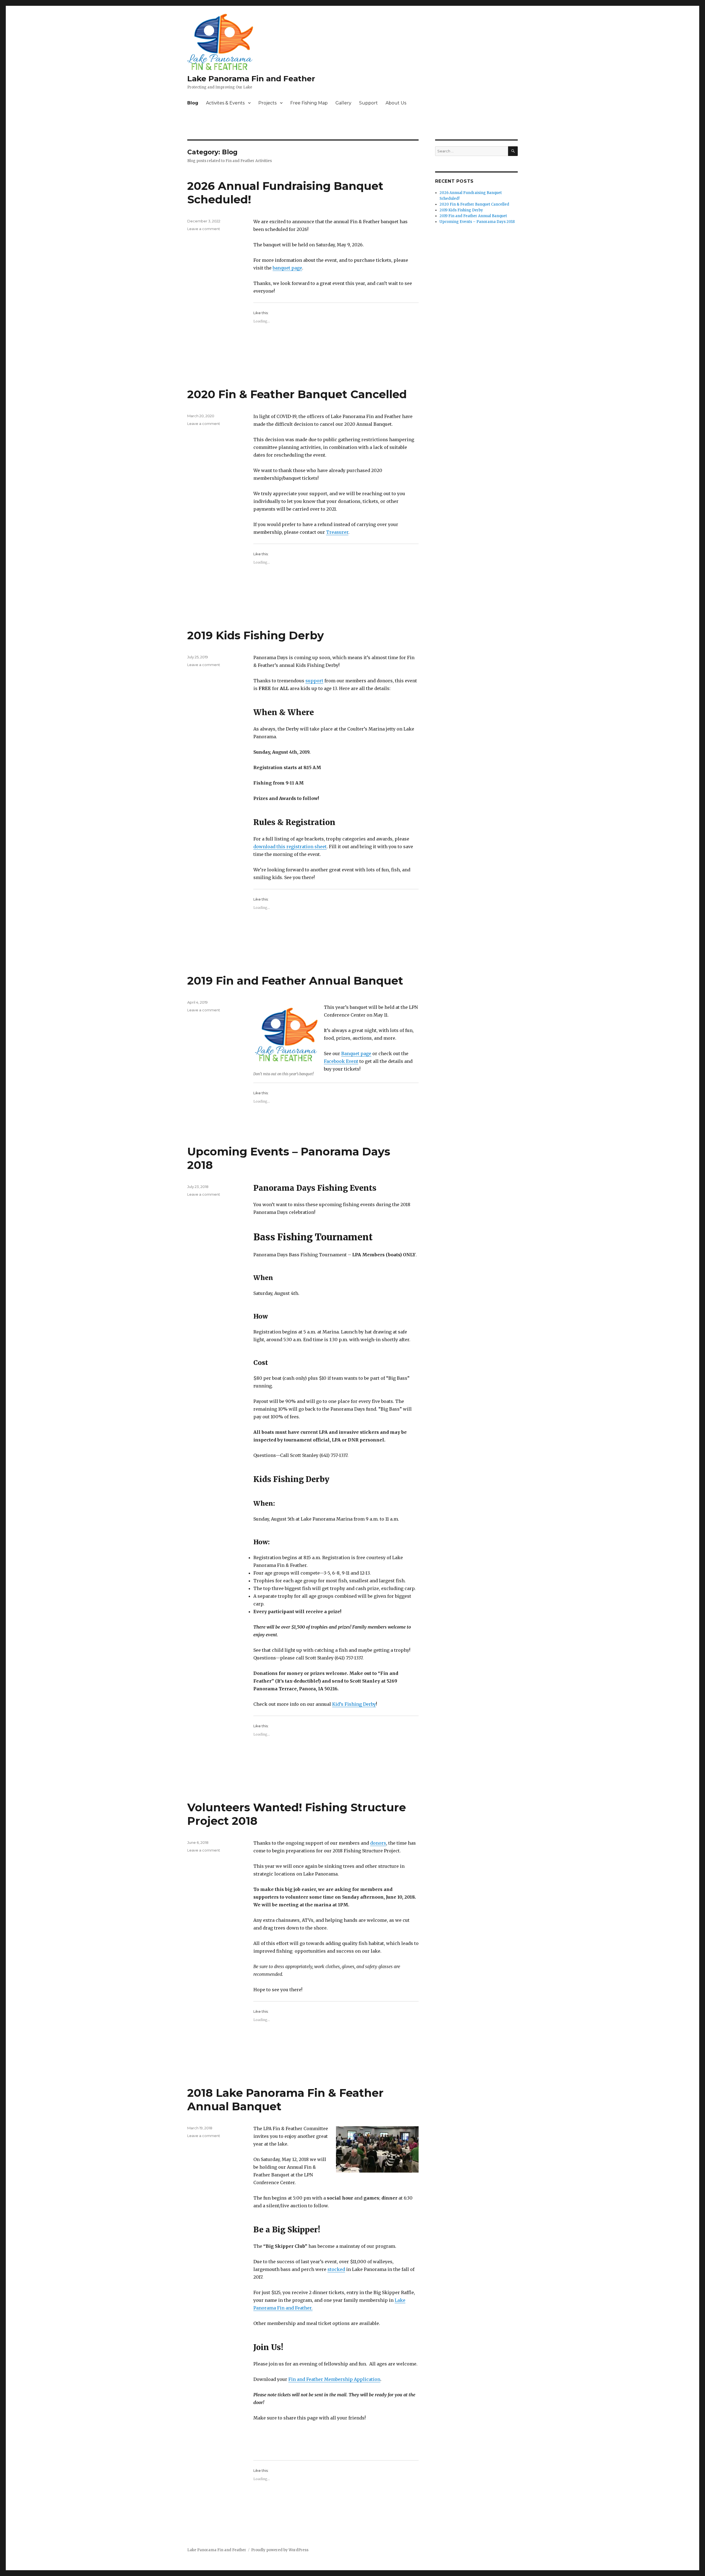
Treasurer (337, 532)
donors (378, 1843)
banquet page (287, 268)
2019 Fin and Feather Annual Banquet (295, 981)
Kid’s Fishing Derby (354, 1704)
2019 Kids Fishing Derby (256, 635)
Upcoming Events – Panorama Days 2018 (477, 222)
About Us (396, 103)
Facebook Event (341, 1061)
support (314, 681)
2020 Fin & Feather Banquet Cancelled (297, 394)
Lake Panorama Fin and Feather (251, 79)
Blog (193, 103)
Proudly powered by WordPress (280, 2550)
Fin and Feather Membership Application (334, 2379)
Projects (267, 103)
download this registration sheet (290, 847)
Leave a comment (204, 229)
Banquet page (356, 1053)
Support (368, 103)
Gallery (343, 103)
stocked (336, 2269)
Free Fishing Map (309, 103)
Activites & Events (225, 103)
